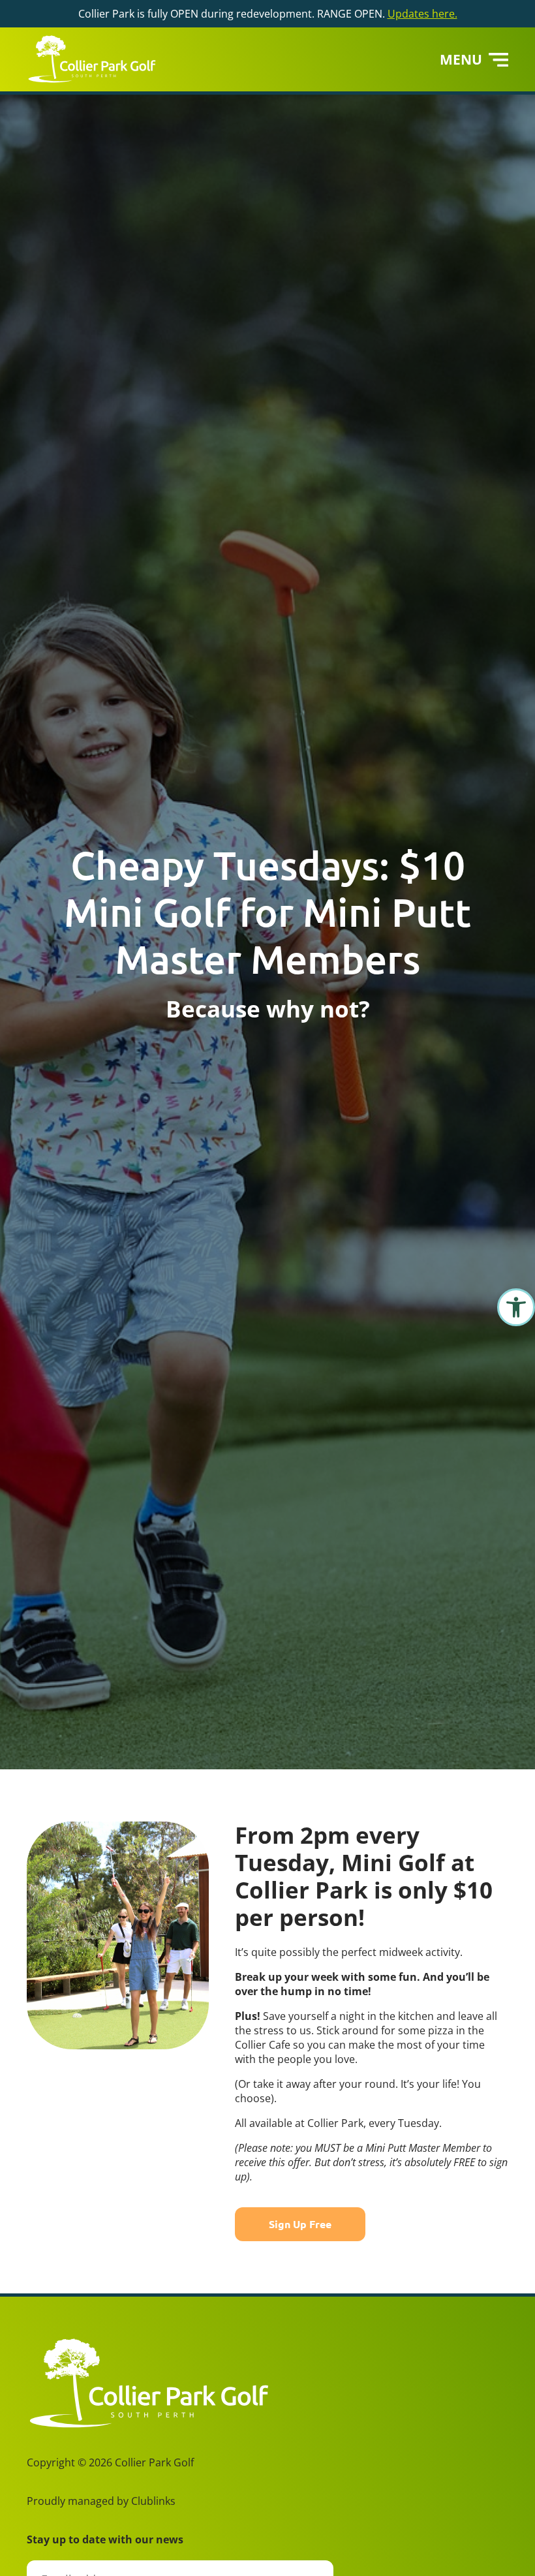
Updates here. (422, 14)
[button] (516, 1307)
